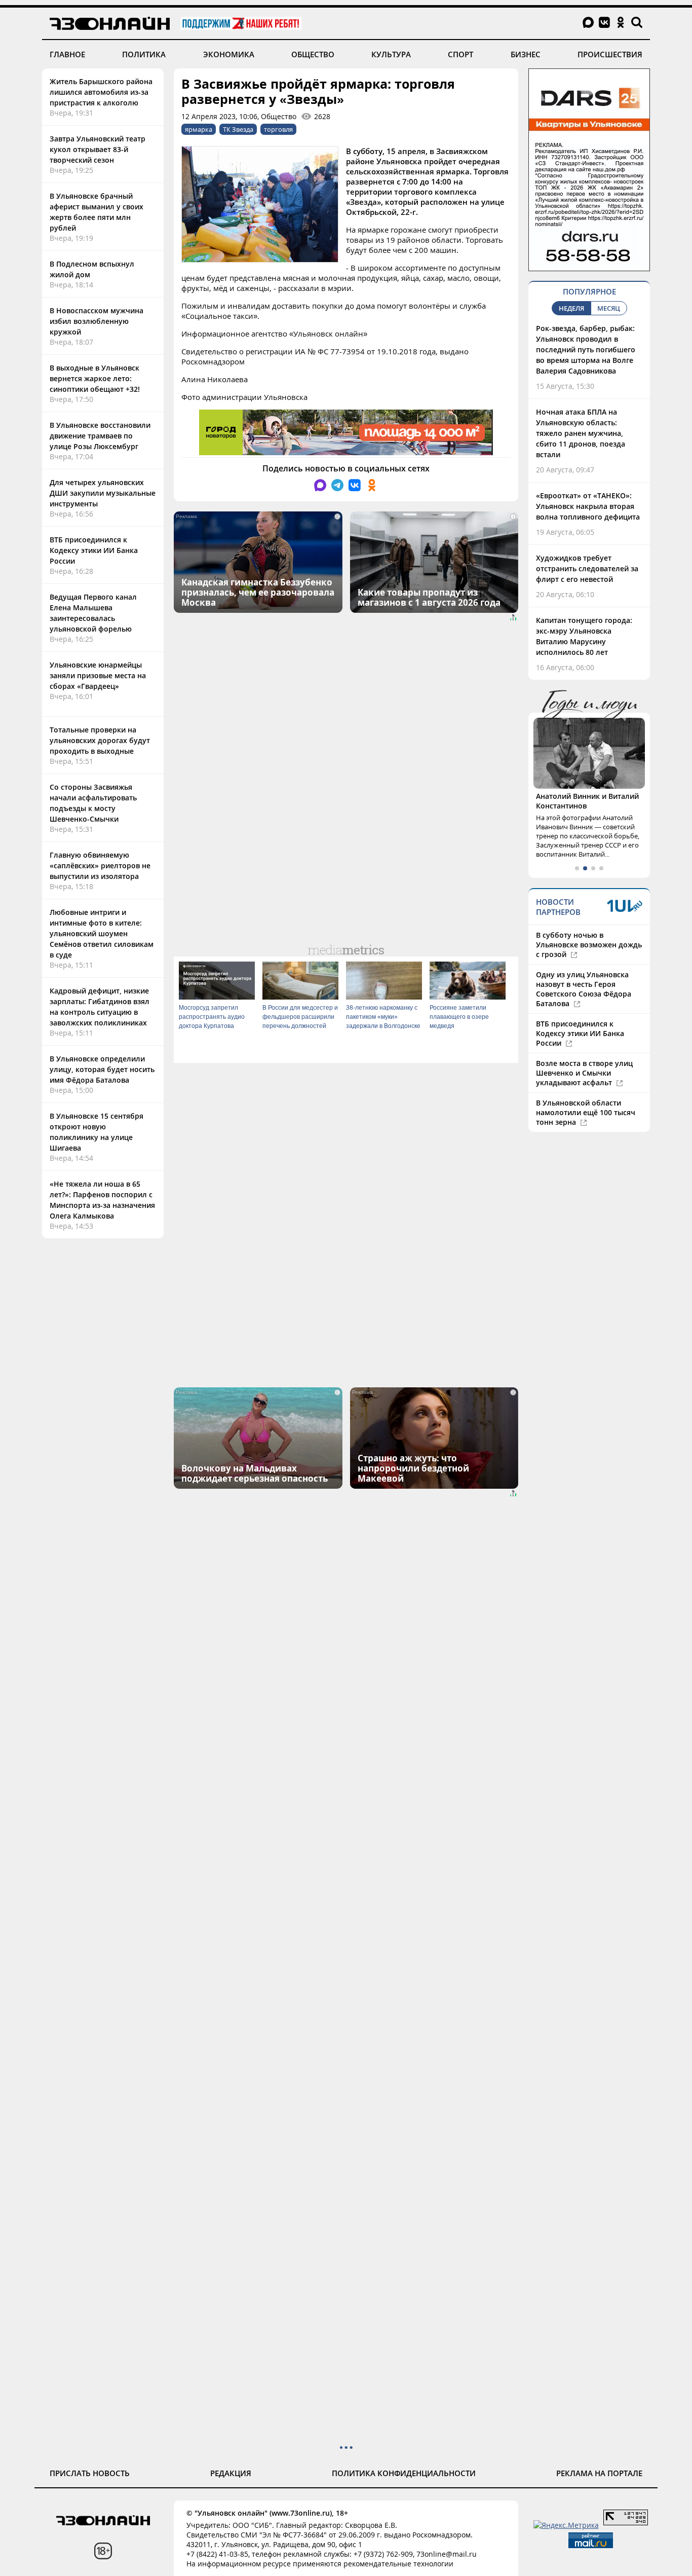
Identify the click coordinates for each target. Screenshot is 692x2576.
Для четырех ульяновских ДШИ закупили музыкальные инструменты (103, 493)
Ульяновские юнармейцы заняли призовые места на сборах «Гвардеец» (98, 675)
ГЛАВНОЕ (67, 54)
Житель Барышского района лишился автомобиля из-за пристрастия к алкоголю (101, 92)
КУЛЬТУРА (391, 54)
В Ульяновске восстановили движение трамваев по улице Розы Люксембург (100, 436)
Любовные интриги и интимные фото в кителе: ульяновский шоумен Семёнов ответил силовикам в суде (102, 933)
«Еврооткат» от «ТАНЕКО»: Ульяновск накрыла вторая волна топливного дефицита (588, 506)
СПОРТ (460, 54)
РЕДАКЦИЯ (231, 2473)
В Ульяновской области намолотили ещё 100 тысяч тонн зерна (586, 1112)
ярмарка (199, 129)
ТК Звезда (238, 129)
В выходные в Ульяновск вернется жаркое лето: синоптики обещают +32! (95, 378)
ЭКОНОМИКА (229, 54)
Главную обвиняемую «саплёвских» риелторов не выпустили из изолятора (100, 866)
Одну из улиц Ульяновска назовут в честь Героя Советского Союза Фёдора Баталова (584, 989)
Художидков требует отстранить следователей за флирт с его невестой (587, 568)
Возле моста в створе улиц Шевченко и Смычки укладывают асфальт (584, 1073)
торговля (278, 129)
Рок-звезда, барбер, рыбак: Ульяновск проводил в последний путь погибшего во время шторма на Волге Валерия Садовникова (586, 349)
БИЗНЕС (526, 54)
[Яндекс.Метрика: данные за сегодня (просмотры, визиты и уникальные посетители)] (566, 2525)
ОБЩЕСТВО (313, 54)
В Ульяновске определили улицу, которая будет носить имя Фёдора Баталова (102, 1069)
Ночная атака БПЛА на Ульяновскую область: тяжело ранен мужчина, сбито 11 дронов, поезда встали (581, 433)
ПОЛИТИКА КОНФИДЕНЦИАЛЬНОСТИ (404, 2473)
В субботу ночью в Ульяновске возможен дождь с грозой (589, 945)
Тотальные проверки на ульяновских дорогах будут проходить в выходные (100, 740)
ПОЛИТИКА (144, 54)
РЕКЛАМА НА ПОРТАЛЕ (599, 2473)
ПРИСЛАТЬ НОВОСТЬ (90, 2473)
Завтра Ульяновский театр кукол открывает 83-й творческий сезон (98, 149)
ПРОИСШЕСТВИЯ (610, 54)
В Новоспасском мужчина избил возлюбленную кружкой (97, 321)
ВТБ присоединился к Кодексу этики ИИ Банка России (94, 550)
